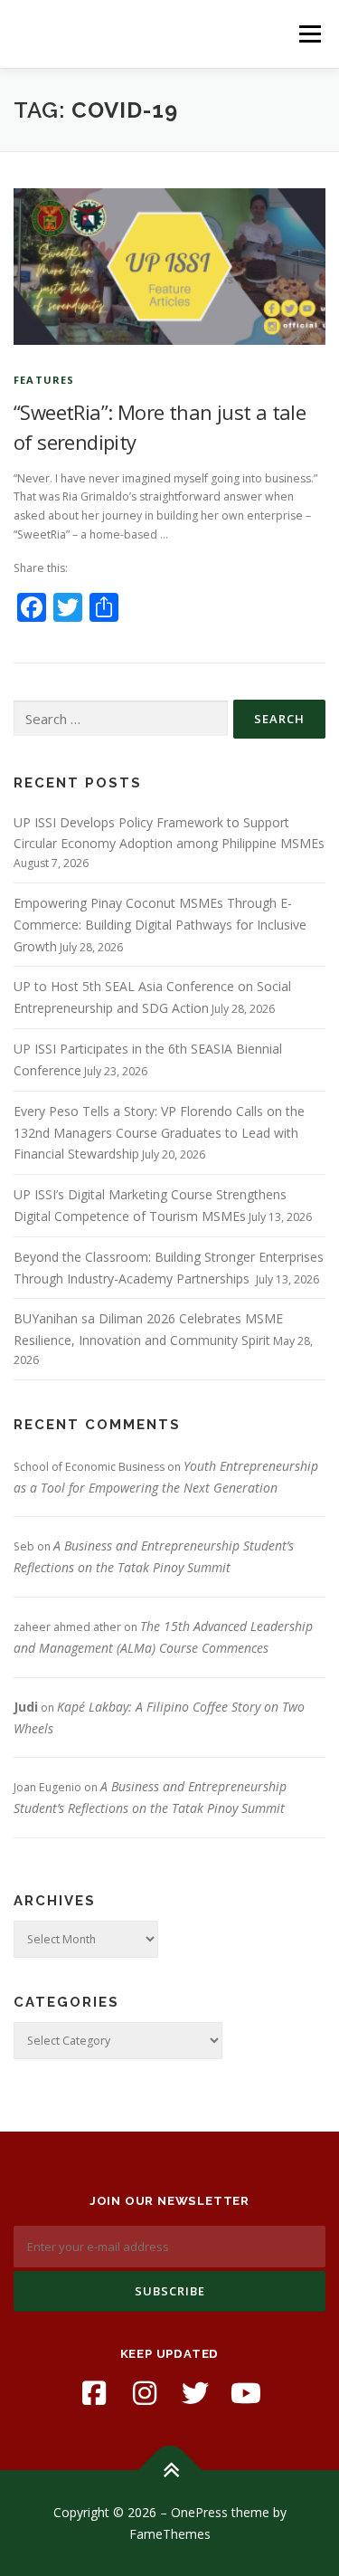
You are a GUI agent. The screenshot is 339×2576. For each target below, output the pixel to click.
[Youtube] (246, 2393)
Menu (309, 34)
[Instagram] (145, 2393)
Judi (26, 1707)
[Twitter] (195, 2393)
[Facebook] (94, 2393)
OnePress (199, 2512)
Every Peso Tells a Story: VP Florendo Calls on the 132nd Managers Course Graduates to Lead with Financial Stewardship (159, 1133)
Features (44, 380)
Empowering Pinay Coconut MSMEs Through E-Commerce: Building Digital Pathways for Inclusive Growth (160, 925)
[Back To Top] (169, 2470)
